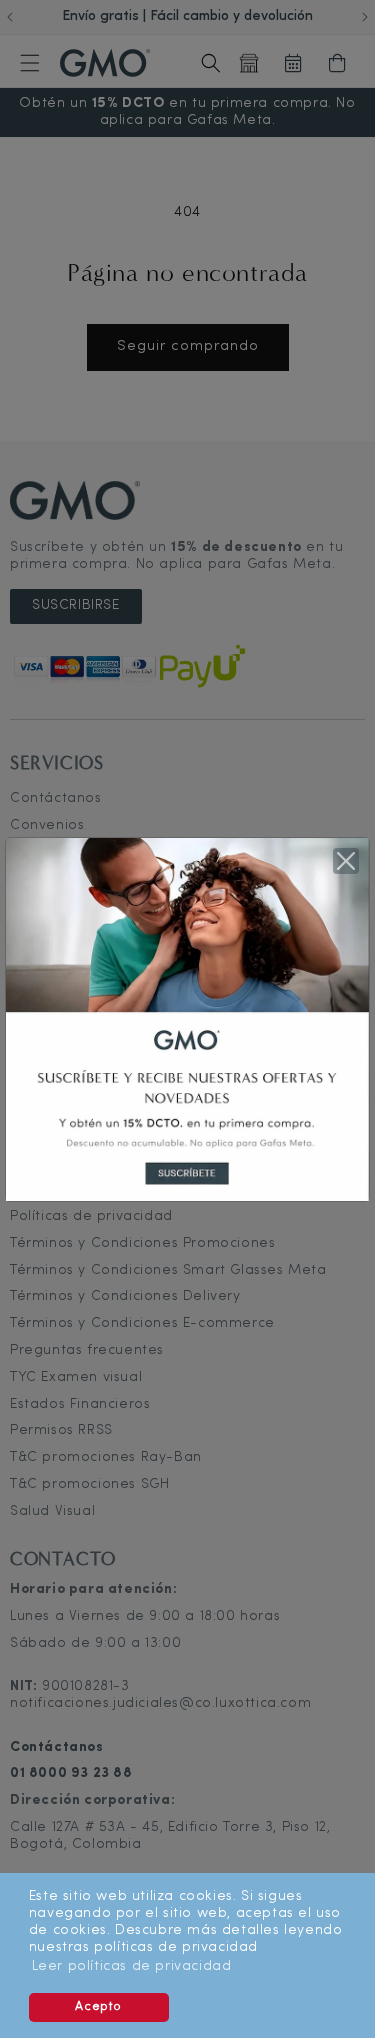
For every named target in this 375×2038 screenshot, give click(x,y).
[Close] (346, 861)
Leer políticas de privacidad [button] (132, 1966)
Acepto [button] (98, 2007)
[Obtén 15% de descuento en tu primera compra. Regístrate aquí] (187, 1018)
